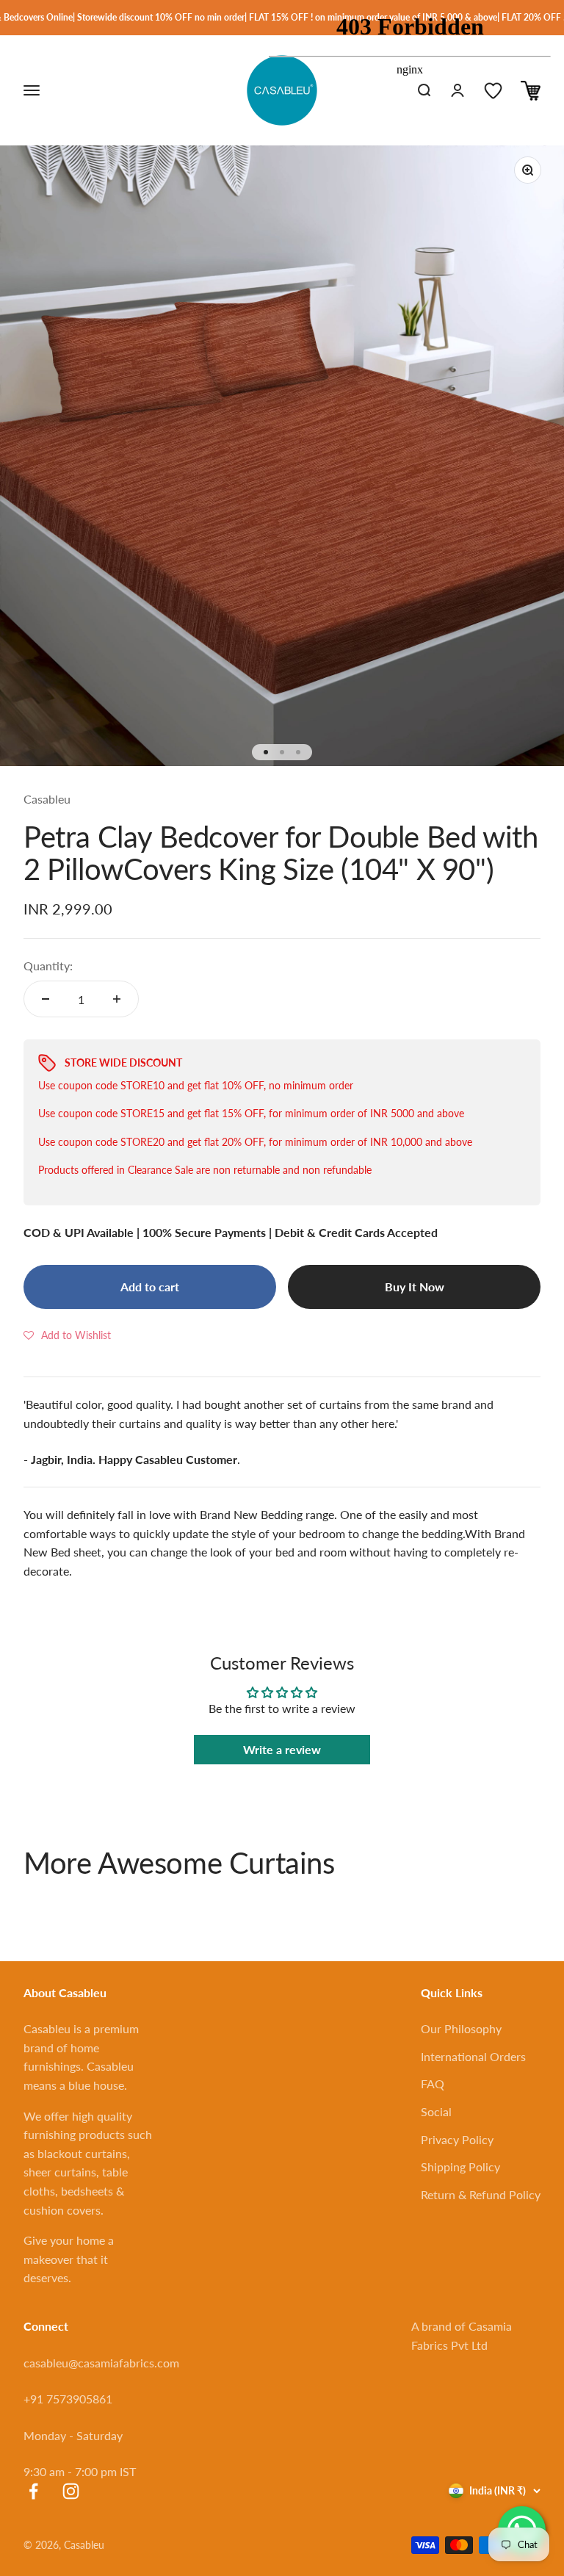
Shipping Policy (460, 2166)
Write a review (282, 1749)
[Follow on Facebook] (33, 2491)
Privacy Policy (457, 2139)
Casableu (47, 799)
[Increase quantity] (117, 999)
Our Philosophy (461, 2028)
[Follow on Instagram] (71, 2491)
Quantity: (48, 966)
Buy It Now (415, 1287)
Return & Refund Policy (481, 2194)
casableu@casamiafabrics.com (101, 2363)
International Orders (473, 2056)
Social (436, 2111)
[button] (67, 1335)
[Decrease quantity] (46, 999)
